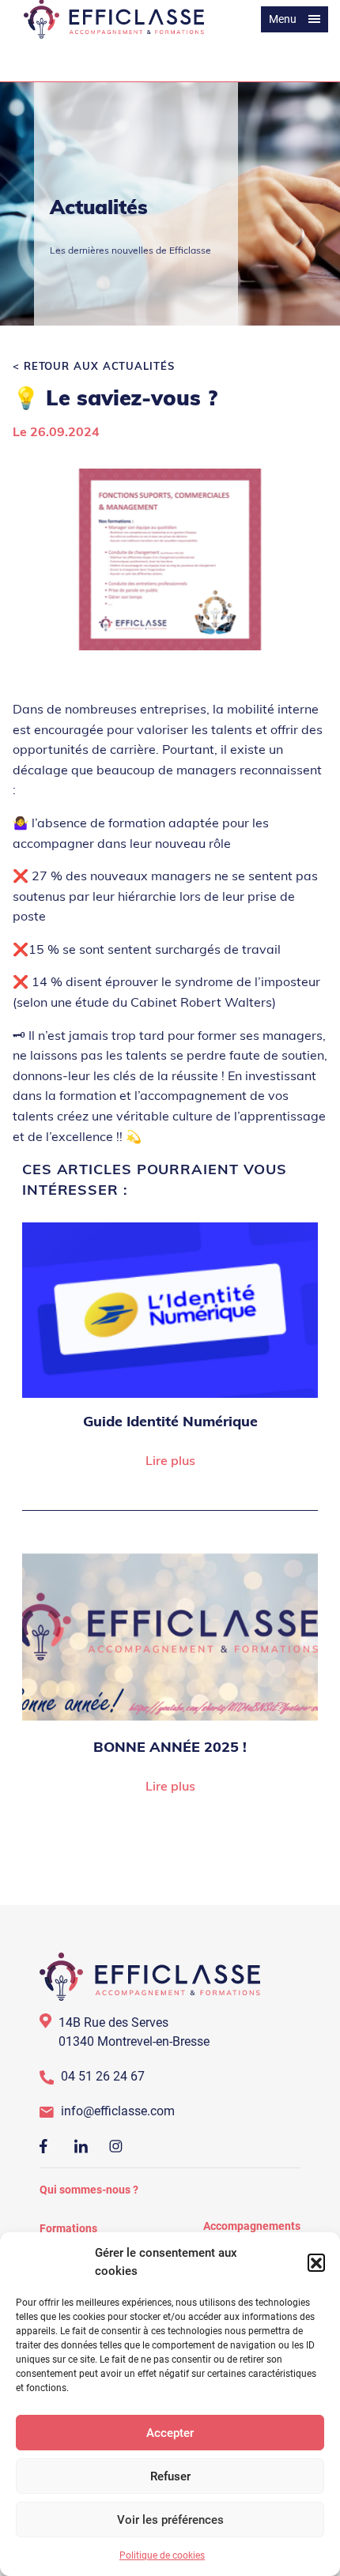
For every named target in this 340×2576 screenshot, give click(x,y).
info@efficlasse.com (118, 2111)
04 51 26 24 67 (103, 2076)
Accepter (170, 2433)
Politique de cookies (162, 2555)
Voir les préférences (170, 2520)
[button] (316, 2262)
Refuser (170, 2476)
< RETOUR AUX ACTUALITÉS (94, 367)
